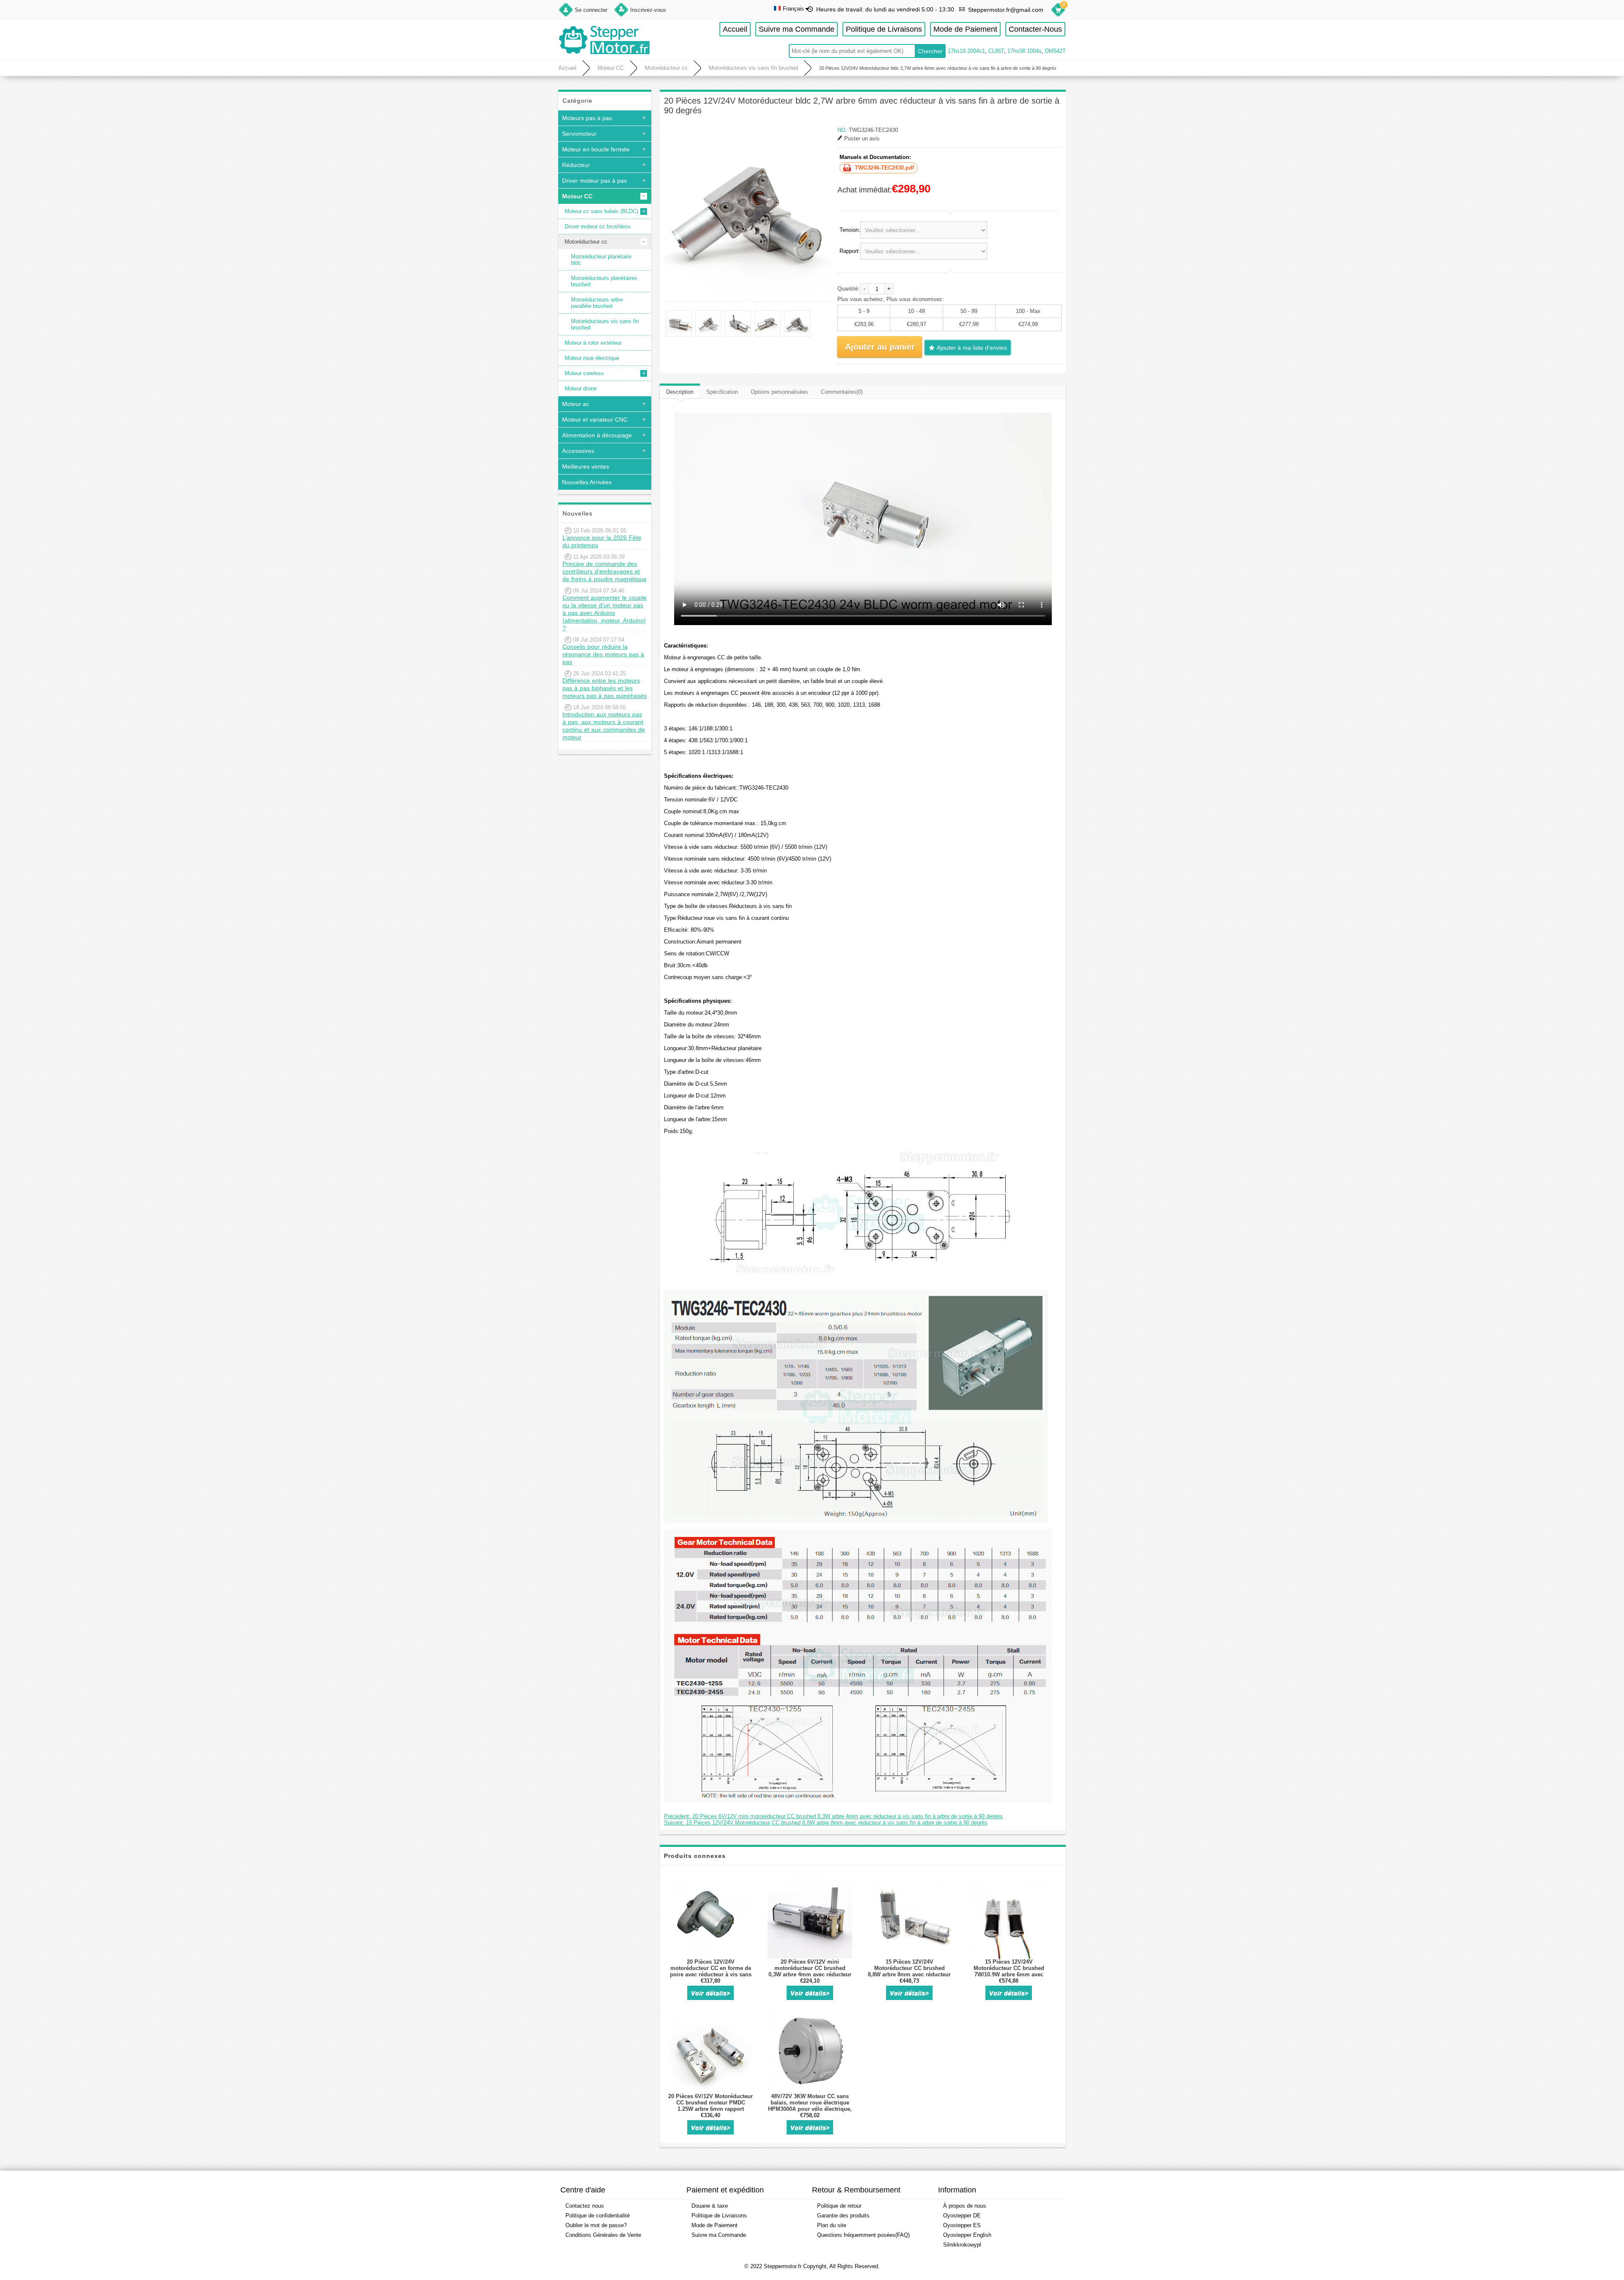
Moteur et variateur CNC (595, 420)
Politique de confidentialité (598, 2216)
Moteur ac (576, 404)
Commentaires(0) (842, 392)
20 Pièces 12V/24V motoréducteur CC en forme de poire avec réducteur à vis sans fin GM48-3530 (711, 1971)
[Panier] (1058, 11)
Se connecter (591, 10)
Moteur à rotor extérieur (593, 343)
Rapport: (850, 251)
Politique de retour (839, 2206)
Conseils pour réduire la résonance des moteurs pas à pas (603, 654)
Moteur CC (611, 68)
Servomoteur (579, 134)
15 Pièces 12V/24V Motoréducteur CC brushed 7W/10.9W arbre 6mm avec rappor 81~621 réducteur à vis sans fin (1009, 1974)
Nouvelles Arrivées (587, 482)
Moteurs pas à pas (587, 118)
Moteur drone (581, 388)
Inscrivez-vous (648, 10)
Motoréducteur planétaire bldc (601, 260)
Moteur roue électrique (592, 358)
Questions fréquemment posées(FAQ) (863, 2235)
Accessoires (578, 451)
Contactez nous (585, 2206)
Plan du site (832, 2225)
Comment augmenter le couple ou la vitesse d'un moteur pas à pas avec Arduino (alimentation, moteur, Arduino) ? (605, 613)
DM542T (1055, 51)
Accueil (735, 29)
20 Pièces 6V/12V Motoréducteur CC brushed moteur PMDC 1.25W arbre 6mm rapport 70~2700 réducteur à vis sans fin (710, 2106)
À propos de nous (965, 2206)
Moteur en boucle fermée (596, 149)
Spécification (722, 392)
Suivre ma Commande (797, 29)
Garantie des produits (843, 2216)
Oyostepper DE (962, 2216)
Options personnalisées (779, 392)
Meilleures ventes (586, 466)
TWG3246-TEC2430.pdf (884, 168)
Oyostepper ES (962, 2225)
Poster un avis (862, 139)
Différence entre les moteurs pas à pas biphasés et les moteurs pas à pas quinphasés (605, 688)
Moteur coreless (584, 373)
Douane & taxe (710, 2206)
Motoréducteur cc (666, 68)
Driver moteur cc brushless (598, 226)
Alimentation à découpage (597, 435)
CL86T (996, 51)
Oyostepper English (967, 2235)
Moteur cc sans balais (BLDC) (601, 211)
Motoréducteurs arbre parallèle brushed (597, 303)
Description (680, 392)
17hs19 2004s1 (966, 51)
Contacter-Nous (1035, 29)
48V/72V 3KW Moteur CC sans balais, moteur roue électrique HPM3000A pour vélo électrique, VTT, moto (810, 2106)
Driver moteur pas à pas (594, 181)
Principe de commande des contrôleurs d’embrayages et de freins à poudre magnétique (605, 571)
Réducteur (576, 165)
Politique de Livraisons (884, 29)
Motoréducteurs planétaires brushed (604, 281)
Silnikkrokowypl (962, 2245)
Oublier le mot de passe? (596, 2225)
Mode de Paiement (965, 29)
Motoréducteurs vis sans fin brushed (753, 68)
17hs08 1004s (1025, 51)
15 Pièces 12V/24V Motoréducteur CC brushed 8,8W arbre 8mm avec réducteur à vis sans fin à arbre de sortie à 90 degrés (909, 1974)
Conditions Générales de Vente (603, 2235)
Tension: (850, 230)
